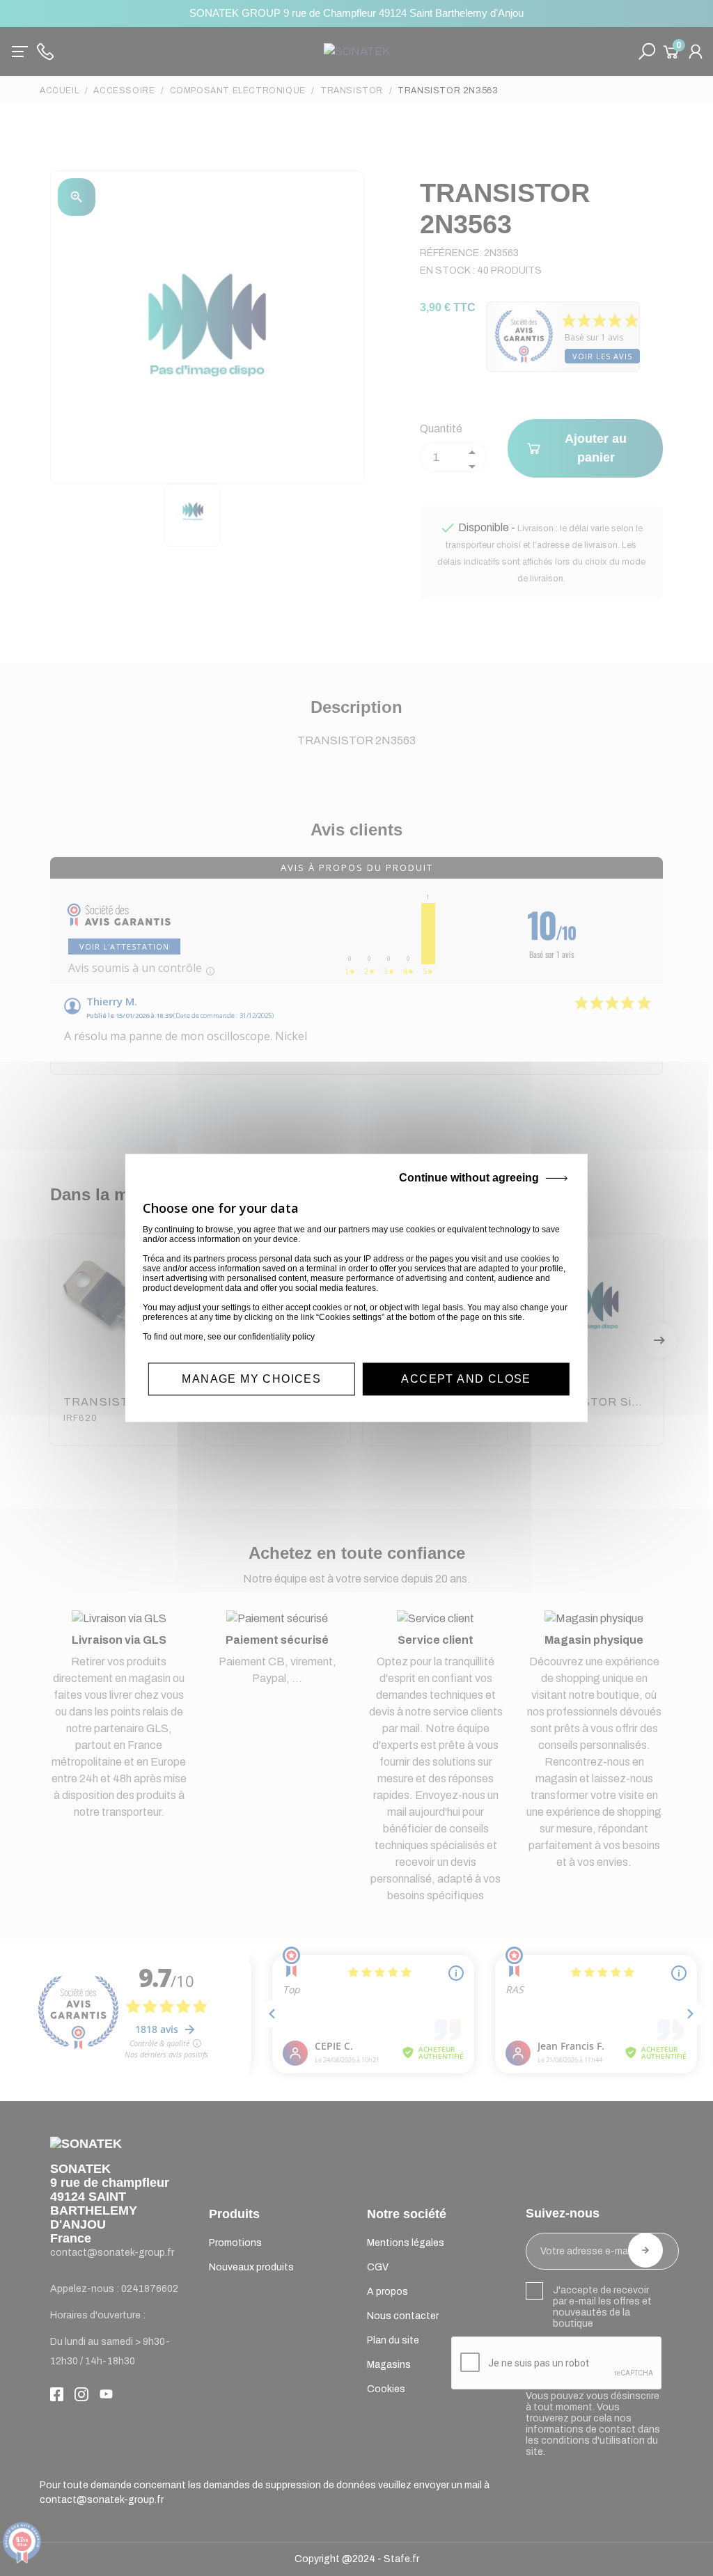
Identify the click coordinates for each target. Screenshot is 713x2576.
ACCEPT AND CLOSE (466, 1379)
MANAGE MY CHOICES (251, 1379)
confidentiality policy (276, 1337)
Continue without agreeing (469, 1178)
